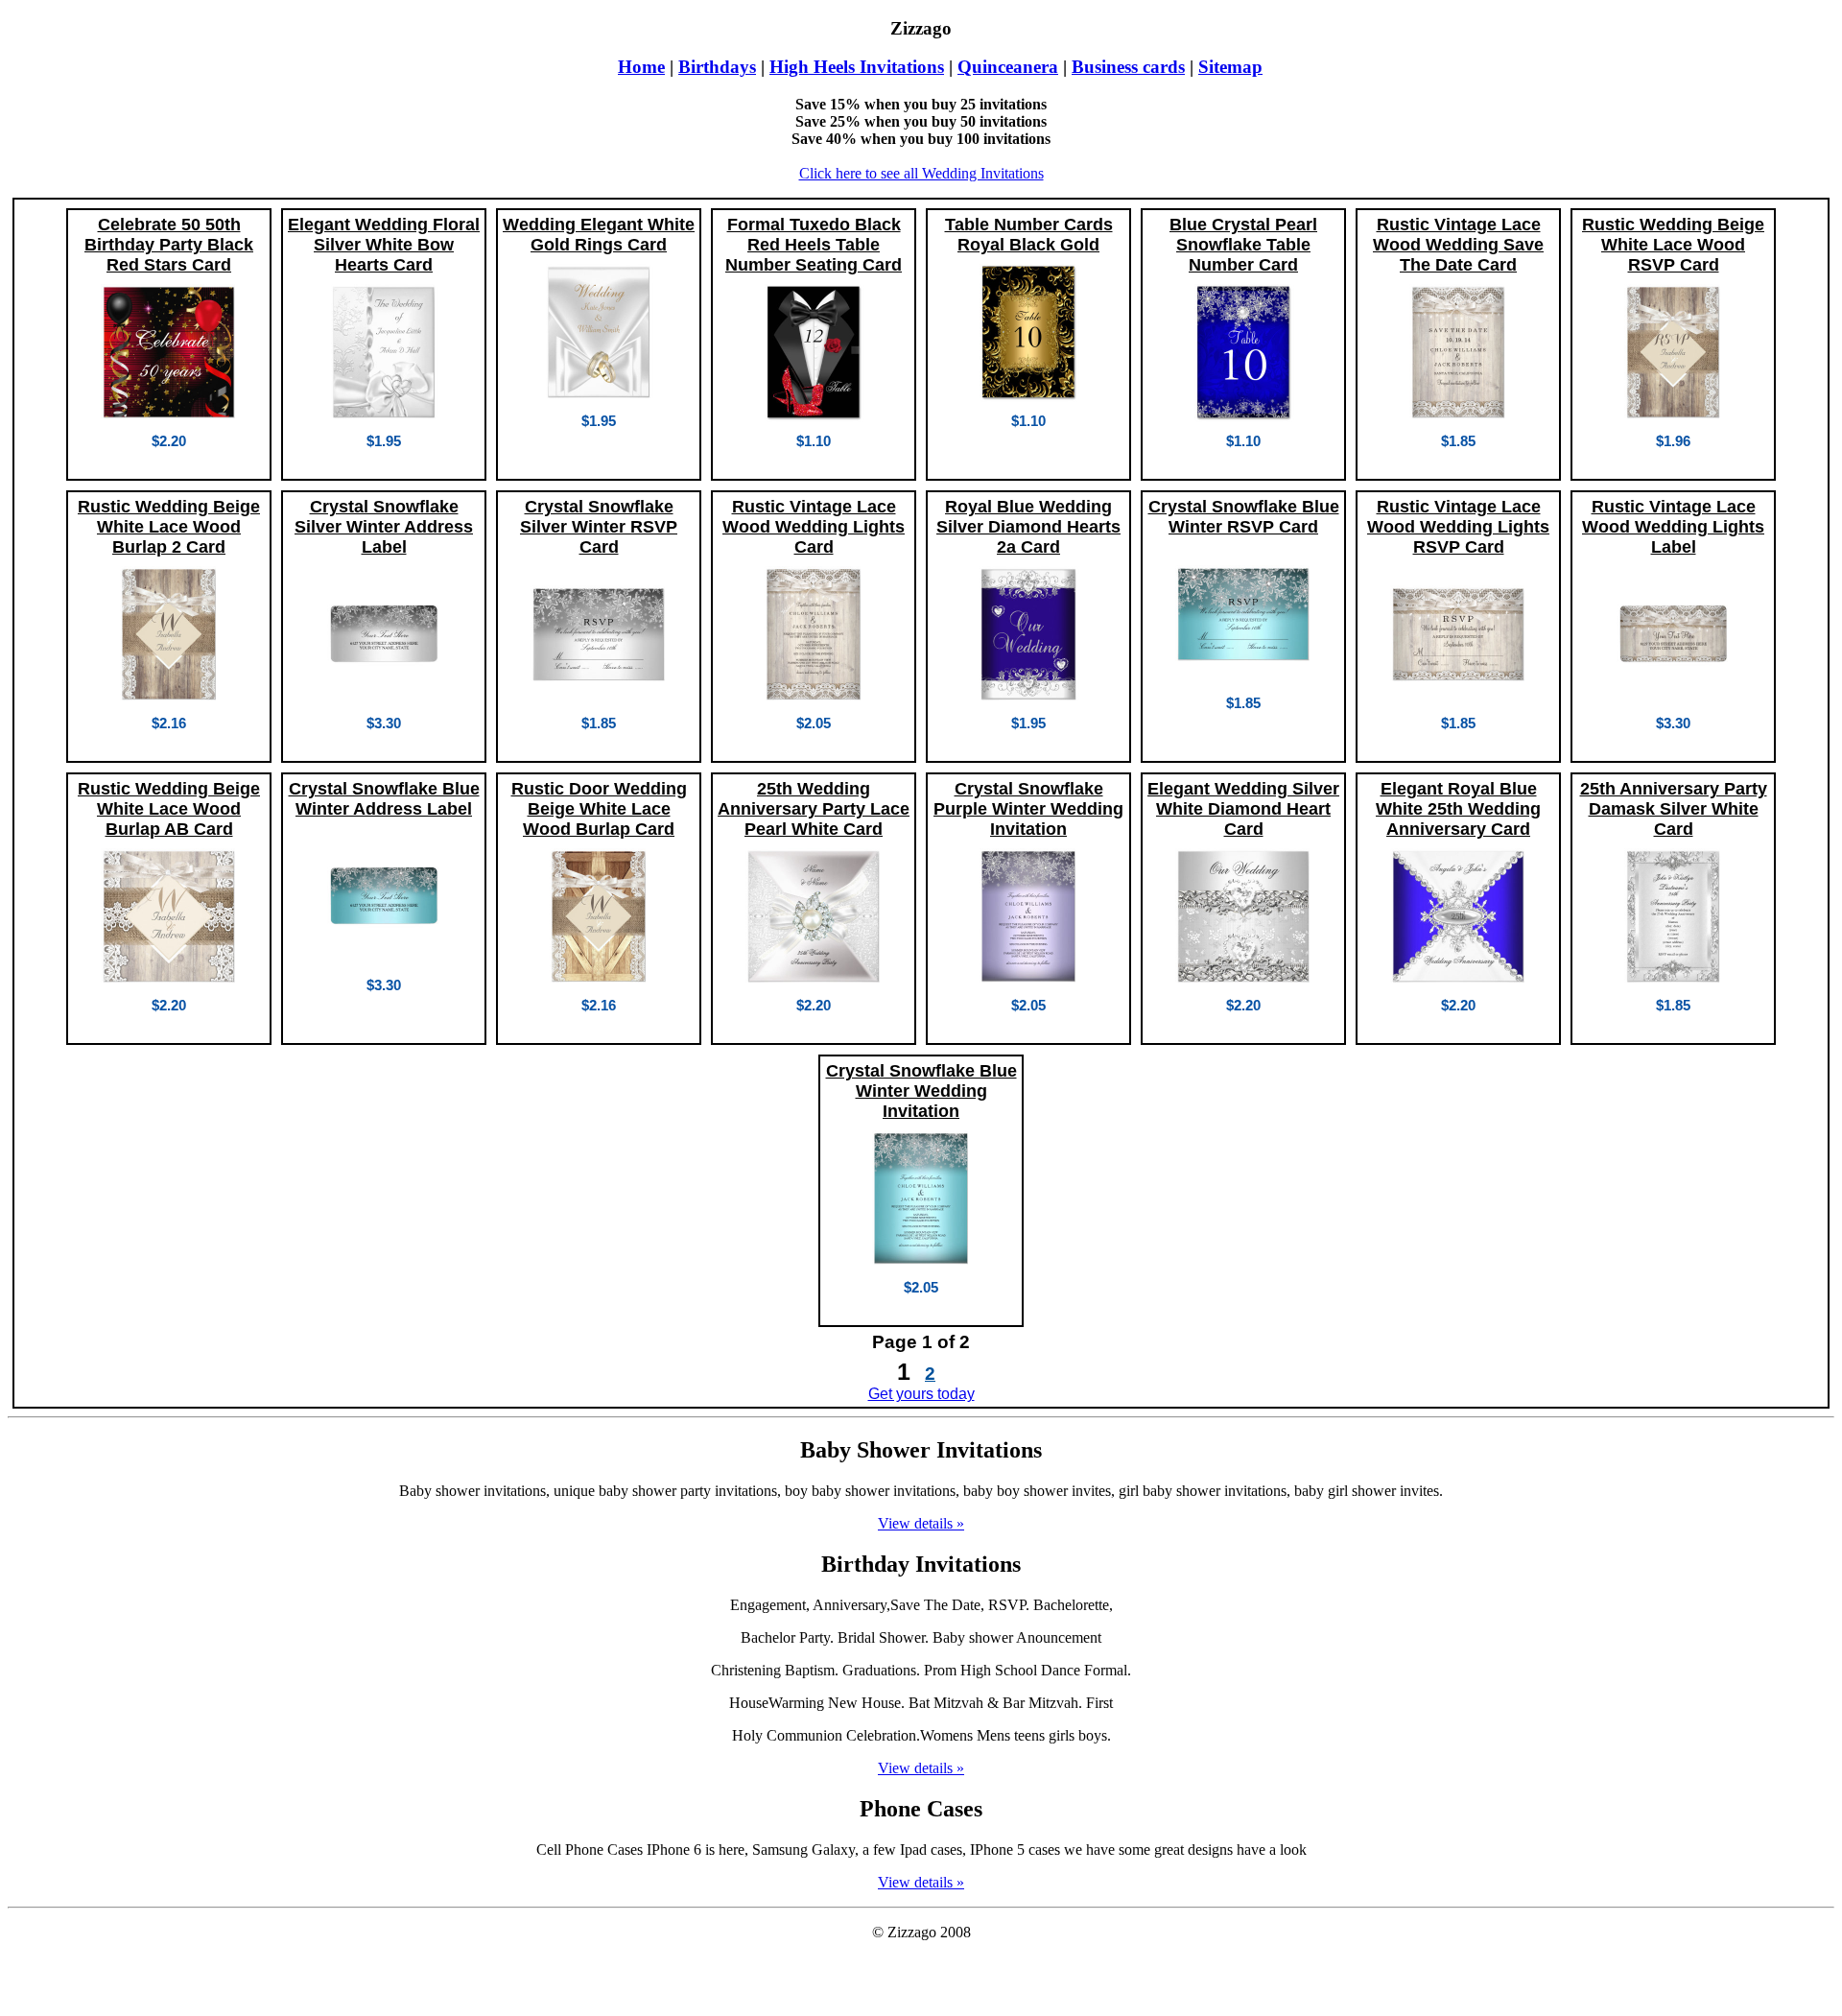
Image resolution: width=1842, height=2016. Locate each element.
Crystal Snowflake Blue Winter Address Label (384, 799)
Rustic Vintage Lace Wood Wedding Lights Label (1673, 527)
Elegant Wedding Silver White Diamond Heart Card (1243, 809)
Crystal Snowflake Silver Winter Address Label (384, 527)
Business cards (1128, 67)
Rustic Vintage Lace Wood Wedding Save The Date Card (1458, 245)
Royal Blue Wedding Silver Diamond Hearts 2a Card (1028, 527)
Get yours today (921, 1394)
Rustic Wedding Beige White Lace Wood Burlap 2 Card (169, 527)
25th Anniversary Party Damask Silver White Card (1674, 809)
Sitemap (1230, 67)
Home (641, 67)
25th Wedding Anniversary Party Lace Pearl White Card (814, 809)
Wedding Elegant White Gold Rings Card (599, 235)
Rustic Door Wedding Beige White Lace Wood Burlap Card (599, 809)
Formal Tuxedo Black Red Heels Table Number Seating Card (814, 245)
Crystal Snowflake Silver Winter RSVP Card (599, 527)
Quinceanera (1008, 67)
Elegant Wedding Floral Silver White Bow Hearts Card (384, 245)
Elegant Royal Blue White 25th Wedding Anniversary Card (1458, 809)
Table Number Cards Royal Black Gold (1029, 235)
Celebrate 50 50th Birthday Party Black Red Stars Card (169, 245)
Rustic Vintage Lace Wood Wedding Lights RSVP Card (1458, 527)
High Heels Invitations (857, 67)
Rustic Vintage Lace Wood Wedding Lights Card (814, 527)
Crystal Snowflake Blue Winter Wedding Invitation (921, 1091)
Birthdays (717, 67)
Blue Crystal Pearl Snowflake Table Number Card (1243, 245)
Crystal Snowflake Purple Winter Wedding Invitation (1028, 809)
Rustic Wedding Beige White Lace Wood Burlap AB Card (169, 809)
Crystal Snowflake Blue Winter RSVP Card (1244, 517)
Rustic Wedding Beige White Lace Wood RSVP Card (1673, 245)
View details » (921, 1523)
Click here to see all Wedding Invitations (921, 173)
